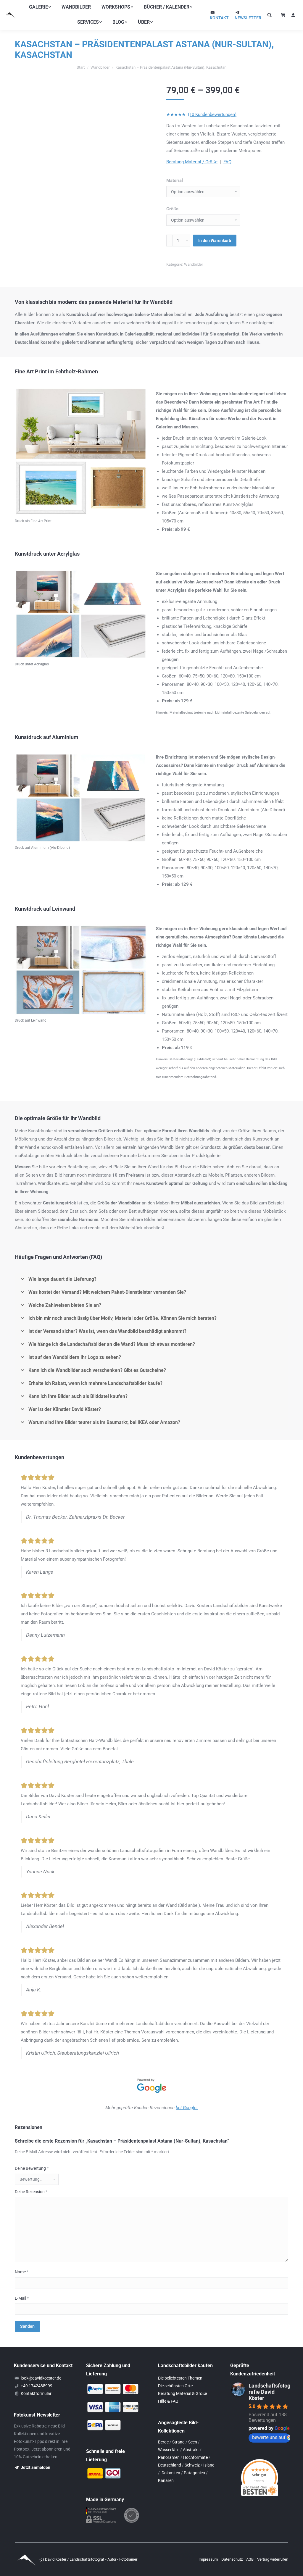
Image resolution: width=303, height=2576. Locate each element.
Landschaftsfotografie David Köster (269, 2392)
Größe (172, 209)
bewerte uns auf (269, 2437)
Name (22, 2272)
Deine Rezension (31, 2192)
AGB (250, 2559)
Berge (163, 2442)
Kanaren (166, 2480)
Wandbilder (194, 264)
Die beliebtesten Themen (180, 2378)
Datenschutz (232, 2559)
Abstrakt (191, 2450)
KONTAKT (219, 18)
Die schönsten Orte (175, 2386)
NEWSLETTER (248, 18)
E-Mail (22, 2298)
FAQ (227, 162)
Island (209, 2465)
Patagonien (194, 2473)
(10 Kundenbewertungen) (212, 114)
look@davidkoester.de (41, 2378)
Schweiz (192, 2465)
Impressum (209, 2559)
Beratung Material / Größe (192, 162)
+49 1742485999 (37, 2386)
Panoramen (169, 2457)
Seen (193, 2442)
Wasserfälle (169, 2450)
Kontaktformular (36, 2393)
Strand (178, 2442)
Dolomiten (171, 2473)
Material (175, 180)
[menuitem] (40, 7)
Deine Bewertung (32, 2168)
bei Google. (187, 2108)
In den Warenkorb (215, 241)
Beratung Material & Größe (182, 2393)
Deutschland (170, 2465)
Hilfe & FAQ (168, 2401)
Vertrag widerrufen (273, 2559)
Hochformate (195, 2457)
